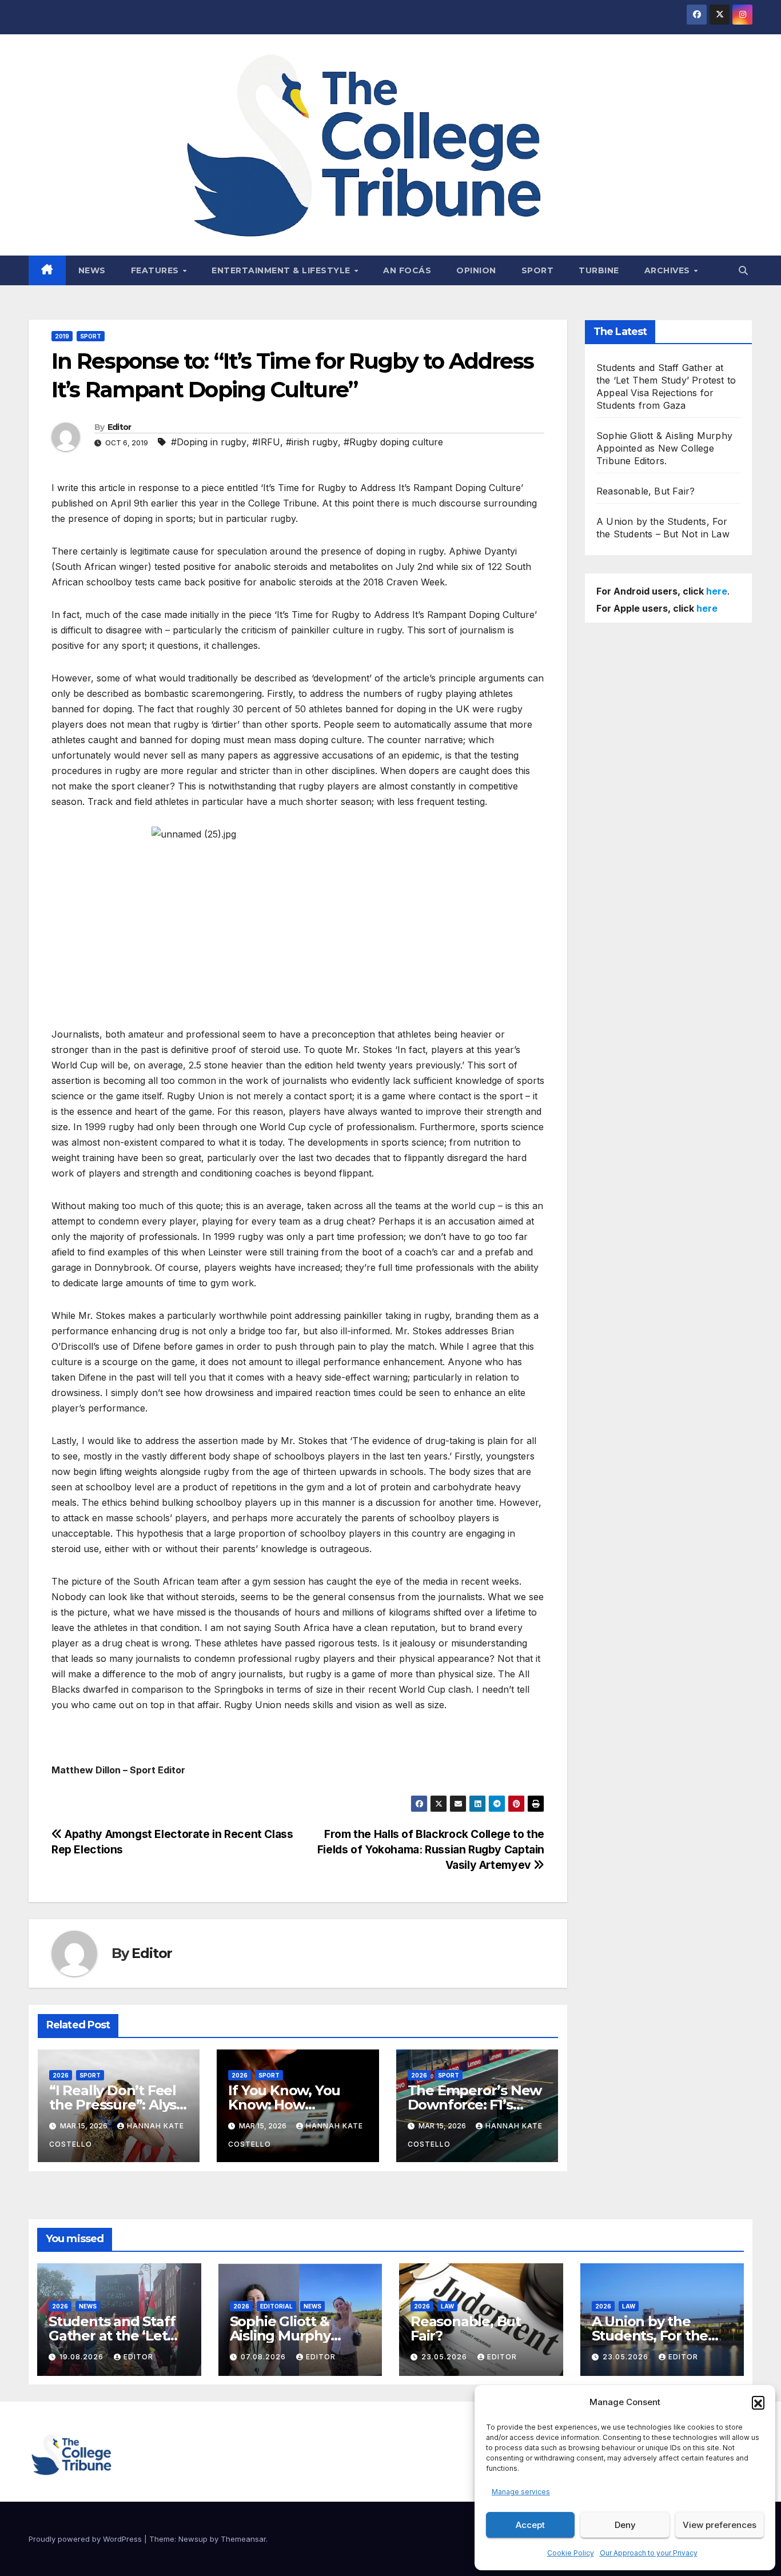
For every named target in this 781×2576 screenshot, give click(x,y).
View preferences (720, 2525)
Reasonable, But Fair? (645, 491)
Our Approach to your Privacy (649, 2553)
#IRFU (266, 442)
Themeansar (243, 2539)
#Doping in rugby (209, 442)
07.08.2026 (264, 2357)
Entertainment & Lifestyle (282, 270)
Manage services (521, 2492)
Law (447, 2306)
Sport (538, 270)
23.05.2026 (445, 2357)
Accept (530, 2525)
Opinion (476, 270)
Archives (669, 270)
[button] (758, 2402)
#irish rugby (312, 442)
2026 (61, 2075)
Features (156, 270)
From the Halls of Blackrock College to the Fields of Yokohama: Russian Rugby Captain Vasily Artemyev (431, 1849)
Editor (119, 427)
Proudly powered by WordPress (86, 2539)
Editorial (276, 2306)
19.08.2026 (83, 2357)
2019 (62, 336)
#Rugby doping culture (393, 442)
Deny (625, 2525)
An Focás (407, 270)
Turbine (599, 270)
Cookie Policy (571, 2553)
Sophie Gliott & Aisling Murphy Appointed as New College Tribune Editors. (664, 448)
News (92, 270)
